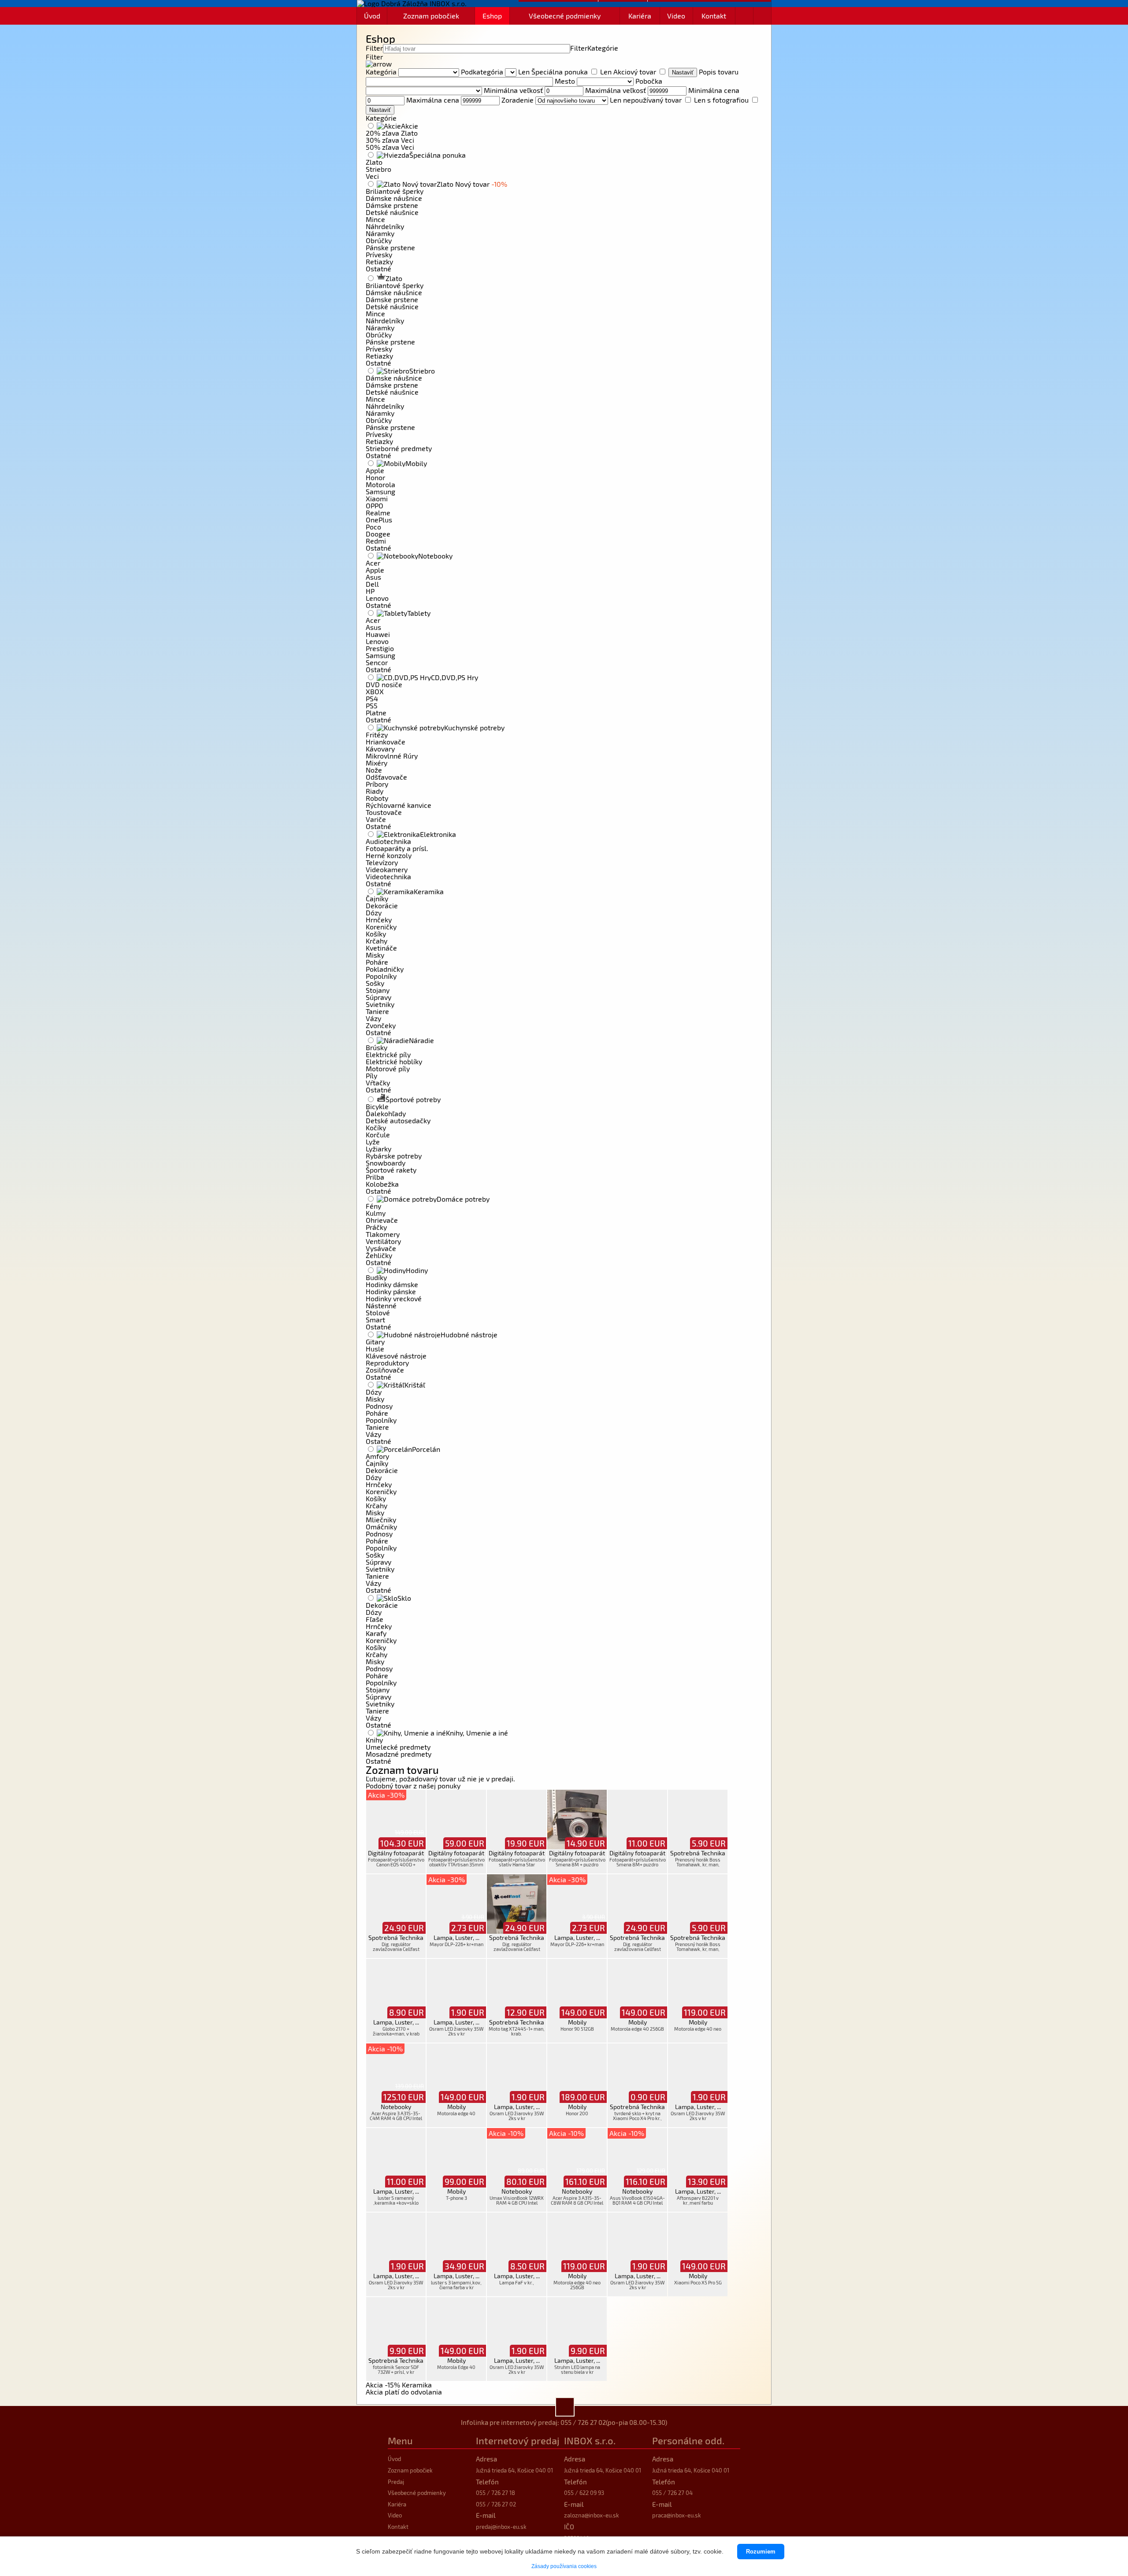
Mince (375, 219)
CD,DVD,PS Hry (455, 677)
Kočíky (376, 1127)
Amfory (377, 1456)
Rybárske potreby (394, 1156)
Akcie (410, 126)
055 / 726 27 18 (495, 2493)
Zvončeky (381, 1025)
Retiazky (379, 261)
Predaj (396, 2482)
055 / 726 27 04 (672, 2493)
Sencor (377, 662)
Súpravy (378, 997)
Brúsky (377, 1047)
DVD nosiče (384, 684)
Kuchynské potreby (474, 727)
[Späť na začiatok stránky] (565, 2407)
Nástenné (381, 1305)
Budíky (376, 1277)
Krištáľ (415, 1385)
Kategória (381, 72)
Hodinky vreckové (394, 1298)
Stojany (378, 990)
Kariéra (640, 16)
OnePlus (379, 520)
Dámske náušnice (394, 198)
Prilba (375, 1177)
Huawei (378, 634)
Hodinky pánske (391, 1291)
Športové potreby (413, 1099)
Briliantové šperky (395, 191)
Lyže (373, 1142)
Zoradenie (518, 100)
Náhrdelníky (385, 226)
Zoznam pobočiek (431, 16)
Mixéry (377, 763)
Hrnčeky (379, 920)
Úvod (372, 16)
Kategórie (603, 48)
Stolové (378, 1312)
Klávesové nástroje (396, 1356)
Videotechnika (388, 876)
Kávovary (380, 749)
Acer (373, 563)
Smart (375, 1319)
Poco (373, 527)
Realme (378, 513)
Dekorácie (382, 905)
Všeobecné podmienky (565, 16)
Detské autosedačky (398, 1120)
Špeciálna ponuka (438, 155)
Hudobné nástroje (469, 1334)
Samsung (380, 491)
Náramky (380, 233)
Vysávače (381, 1248)
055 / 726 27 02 (583, 2422)
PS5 (372, 705)
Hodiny (417, 1270)
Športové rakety (391, 1170)
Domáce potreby (463, 1199)
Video (676, 16)
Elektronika (438, 834)
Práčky (376, 1227)
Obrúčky (379, 240)
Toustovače (384, 812)
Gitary (375, 1342)
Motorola (380, 484)
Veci (372, 176)
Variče (376, 819)
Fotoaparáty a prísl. (397, 848)
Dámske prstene (392, 205)
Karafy (376, 1633)
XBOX (375, 691)
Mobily (416, 463)
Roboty (377, 798)
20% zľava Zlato (392, 133)
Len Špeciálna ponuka (553, 72)
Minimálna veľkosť (513, 90)
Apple (375, 470)
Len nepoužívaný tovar (646, 100)
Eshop (492, 16)
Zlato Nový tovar (472, 184)
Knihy (374, 1740)
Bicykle (377, 1106)
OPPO (375, 505)
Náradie (421, 1040)
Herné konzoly (389, 855)
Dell (372, 584)
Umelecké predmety (398, 1747)
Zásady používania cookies (564, 2566)
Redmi (376, 541)
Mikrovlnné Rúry (392, 756)
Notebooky (435, 556)
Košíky (376, 934)
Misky (375, 955)
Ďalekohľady (386, 1113)
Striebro (378, 169)
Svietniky (380, 1004)
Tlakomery (383, 1234)
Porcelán (426, 1449)
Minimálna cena (714, 90)
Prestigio (380, 648)
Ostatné (378, 268)
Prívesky (379, 254)
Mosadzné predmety (399, 1754)
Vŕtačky (378, 1083)
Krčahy (377, 941)
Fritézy (377, 735)
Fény (373, 1206)
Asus (373, 577)
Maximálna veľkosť (616, 90)
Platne (376, 712)
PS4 (372, 698)
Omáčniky (381, 1527)
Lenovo (377, 598)
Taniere (377, 1011)
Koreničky (381, 927)
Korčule (378, 1134)
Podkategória (482, 72)
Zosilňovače (385, 1370)
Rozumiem (761, 2552)
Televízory (382, 862)
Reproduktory (387, 1363)
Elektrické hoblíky (394, 1061)
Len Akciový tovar (628, 72)
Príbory (377, 784)
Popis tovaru (719, 72)
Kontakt (714, 16)
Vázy (373, 1018)
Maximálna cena (433, 100)
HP (370, 591)
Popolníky (381, 976)
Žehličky (379, 1255)
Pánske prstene (390, 247)
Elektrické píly (388, 1054)
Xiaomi (377, 498)
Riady (375, 791)
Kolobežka (382, 1184)
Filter (374, 48)
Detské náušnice (392, 212)
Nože (374, 770)
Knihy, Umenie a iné (477, 1733)
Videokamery (387, 869)
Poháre (377, 962)
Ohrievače (382, 1220)
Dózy (374, 912)
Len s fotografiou (721, 100)
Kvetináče (381, 948)
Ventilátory (383, 1241)
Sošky (375, 983)
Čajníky (377, 898)
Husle (375, 1349)
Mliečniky (381, 1519)
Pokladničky (385, 969)
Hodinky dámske (392, 1284)
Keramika (429, 891)
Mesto (565, 81)
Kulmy (376, 1213)
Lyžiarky (378, 1149)
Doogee (378, 534)
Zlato (374, 162)
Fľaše (375, 1619)
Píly (371, 1075)
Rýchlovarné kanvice (399, 805)
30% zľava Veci (390, 140)
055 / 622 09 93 (584, 2493)
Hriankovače (386, 742)
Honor (375, 477)
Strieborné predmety (399, 448)
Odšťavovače (386, 777)
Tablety (419, 613)
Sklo (404, 1598)
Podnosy (379, 1406)
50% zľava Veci (390, 147)
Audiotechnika (388, 841)
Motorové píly (388, 1068)
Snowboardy (386, 1163)
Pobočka (649, 81)
